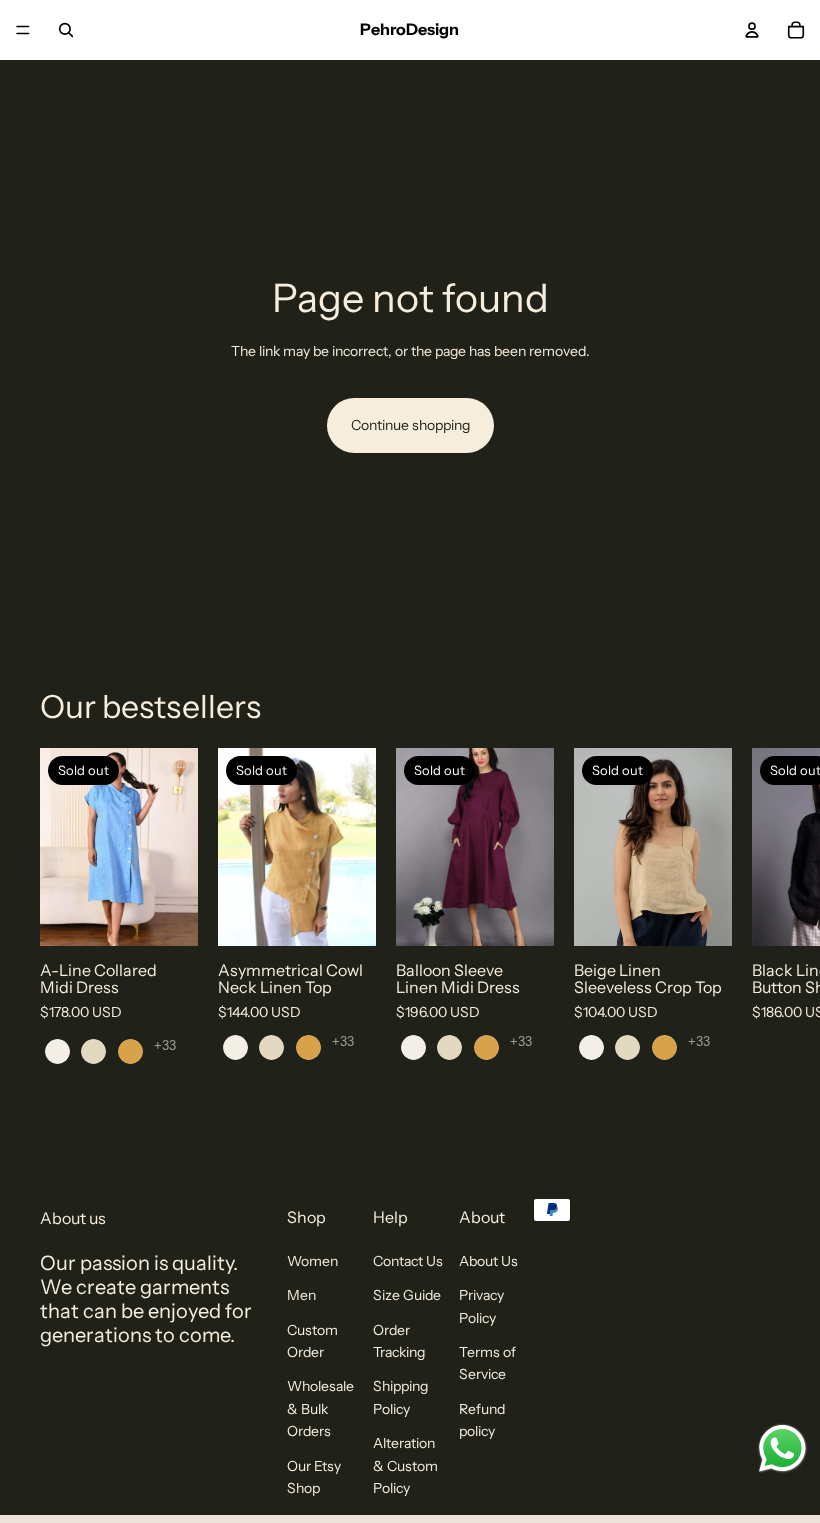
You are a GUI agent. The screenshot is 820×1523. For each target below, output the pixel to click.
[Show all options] (165, 1046)
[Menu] (23, 30)
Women (312, 1261)
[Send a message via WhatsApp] (782, 1448)
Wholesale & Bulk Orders (320, 1408)
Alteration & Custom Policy (405, 1465)
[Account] (752, 30)
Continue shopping (410, 425)
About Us (488, 1261)
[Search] (66, 30)
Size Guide (407, 1295)
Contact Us (408, 1261)
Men (301, 1295)
